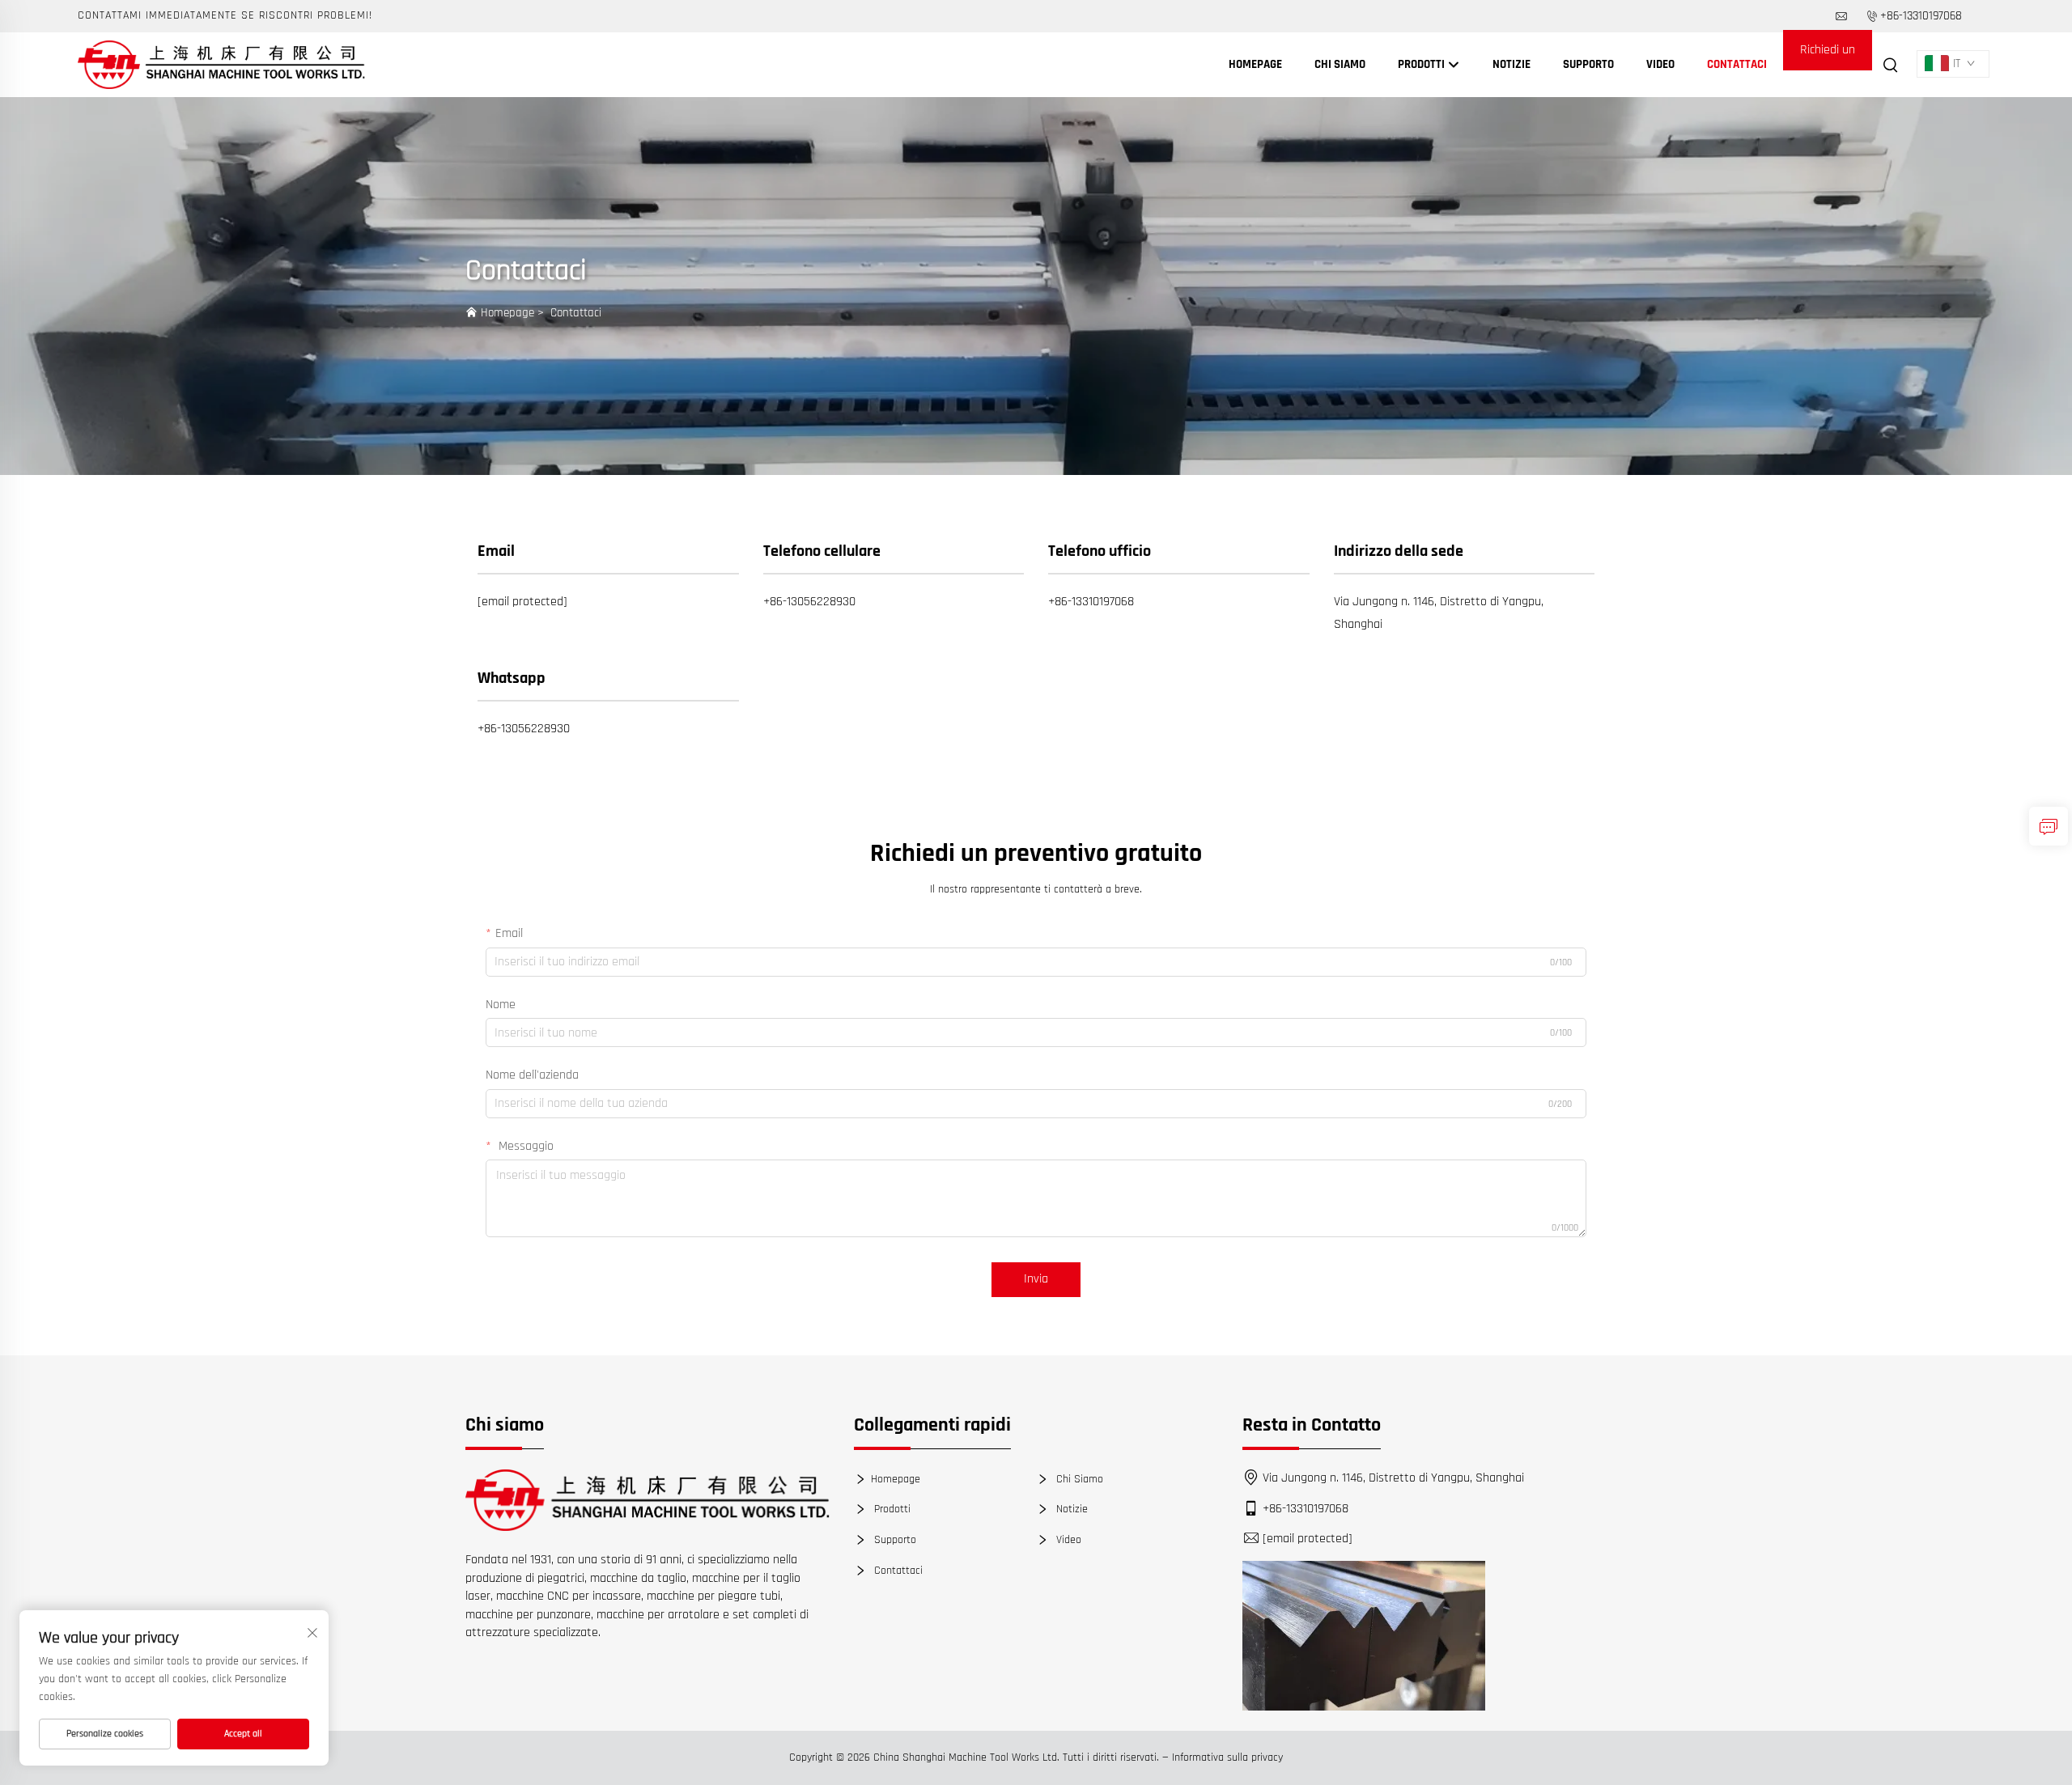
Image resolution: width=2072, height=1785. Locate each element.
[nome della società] (221, 64)
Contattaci (1737, 64)
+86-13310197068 (1921, 16)
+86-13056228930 (809, 602)
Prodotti (1422, 64)
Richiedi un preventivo (1828, 56)
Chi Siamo (1340, 64)
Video (1660, 64)
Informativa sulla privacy (1227, 1757)
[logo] (647, 1500)
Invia (1036, 1279)
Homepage (1255, 64)
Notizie (1512, 64)
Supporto (1588, 64)
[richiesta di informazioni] (2049, 826)
